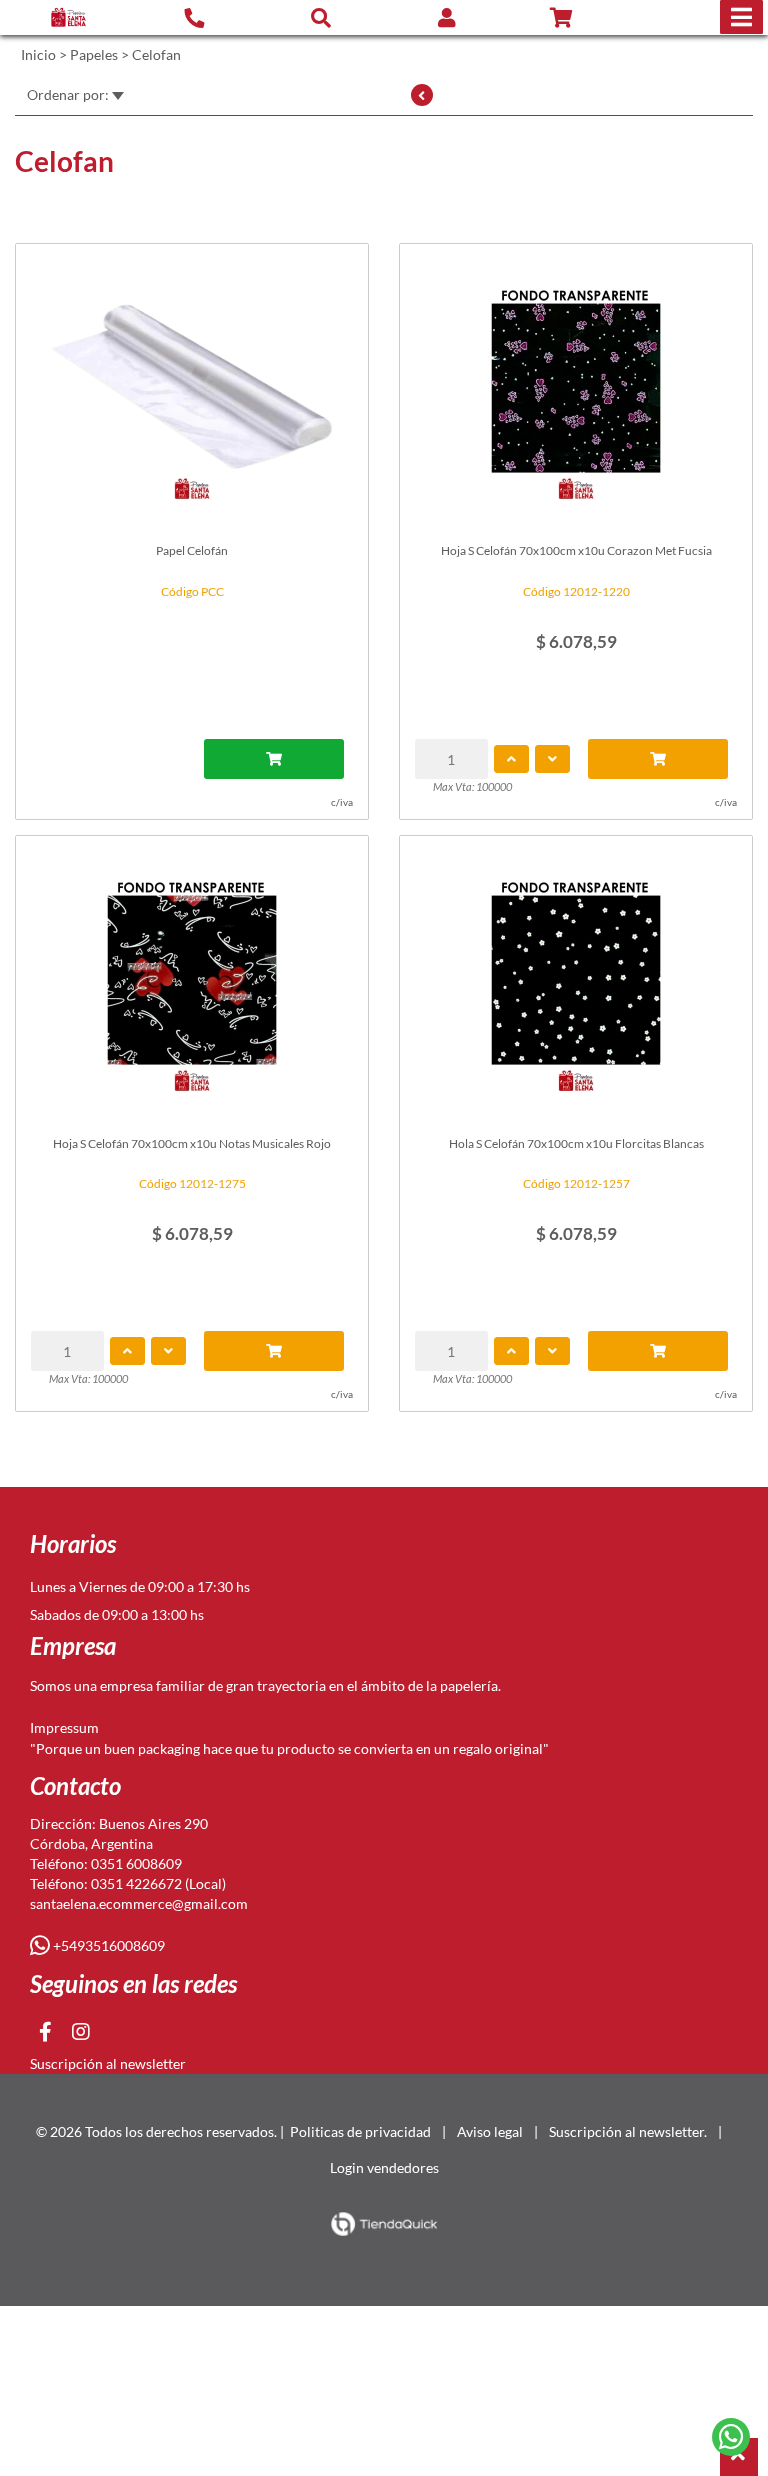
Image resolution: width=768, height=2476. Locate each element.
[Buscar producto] (321, 17)
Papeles (94, 54)
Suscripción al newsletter (108, 2063)
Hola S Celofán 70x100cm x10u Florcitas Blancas (576, 1143)
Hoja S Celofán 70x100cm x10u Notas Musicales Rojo (192, 1143)
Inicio (38, 54)
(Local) (204, 1883)
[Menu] (741, 17)
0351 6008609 (136, 1863)
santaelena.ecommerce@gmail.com (139, 1903)
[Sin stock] (658, 759)
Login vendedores (384, 2167)
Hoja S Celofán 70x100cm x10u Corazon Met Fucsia (576, 550)
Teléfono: (60, 1863)
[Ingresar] (447, 17)
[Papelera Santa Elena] (68, 17)
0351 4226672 (136, 1883)
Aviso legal (490, 2131)
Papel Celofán (192, 550)
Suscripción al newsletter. (628, 2131)
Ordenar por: (69, 94)
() (585, 18)
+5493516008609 (107, 1945)
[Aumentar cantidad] (511, 759)
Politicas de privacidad (360, 2131)
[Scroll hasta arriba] (739, 2457)
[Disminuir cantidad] (552, 759)
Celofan (156, 54)
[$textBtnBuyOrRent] (274, 759)
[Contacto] (194, 17)
